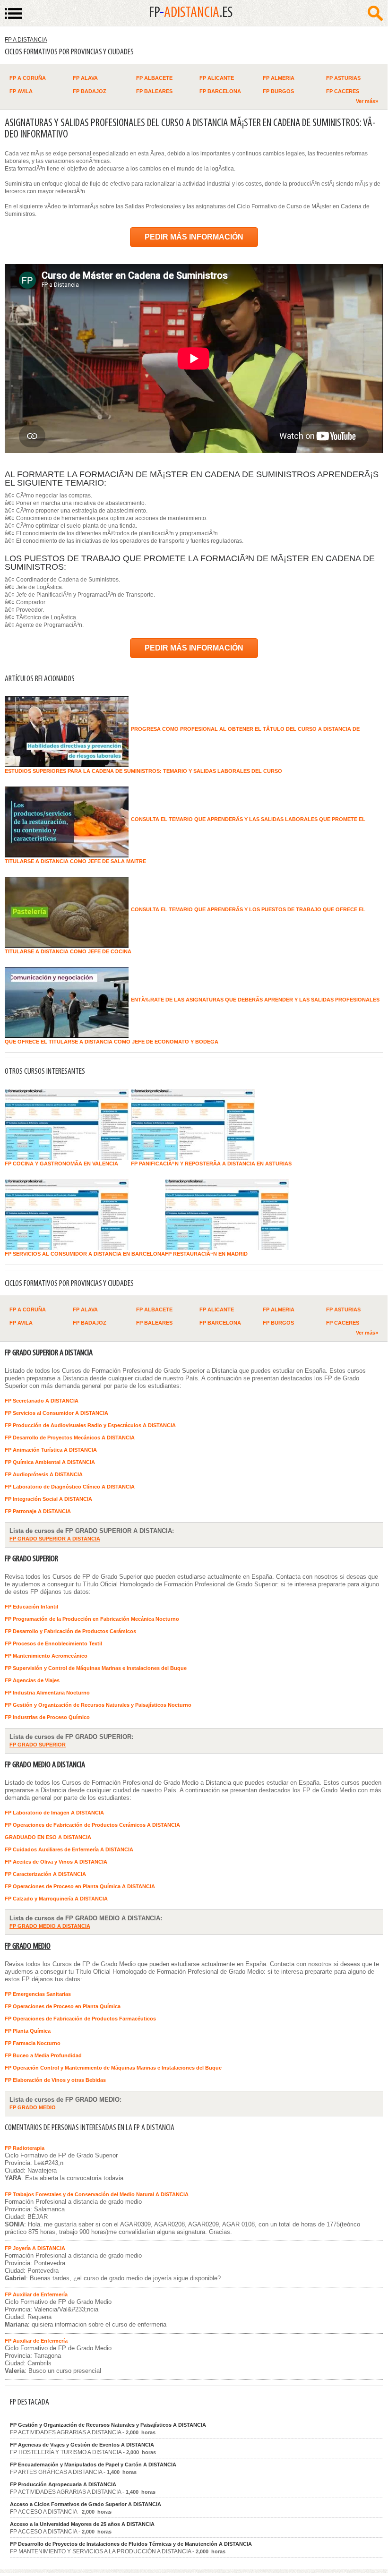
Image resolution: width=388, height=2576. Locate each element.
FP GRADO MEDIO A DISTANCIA (45, 1765)
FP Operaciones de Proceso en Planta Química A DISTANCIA (80, 1886)
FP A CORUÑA (28, 78)
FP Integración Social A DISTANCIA (48, 1499)
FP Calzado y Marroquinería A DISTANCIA (56, 1899)
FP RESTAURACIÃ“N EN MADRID (206, 1254)
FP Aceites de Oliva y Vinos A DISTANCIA (56, 1862)
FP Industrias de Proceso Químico (47, 1717)
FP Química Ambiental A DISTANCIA (50, 1462)
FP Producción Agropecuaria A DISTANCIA (63, 2484)
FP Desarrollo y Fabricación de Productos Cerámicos (70, 1631)
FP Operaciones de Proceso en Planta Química (63, 2006)
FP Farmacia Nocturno (33, 2043)
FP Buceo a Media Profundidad (43, 2055)
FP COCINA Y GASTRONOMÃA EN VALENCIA (61, 1164)
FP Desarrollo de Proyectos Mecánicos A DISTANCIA (70, 1438)
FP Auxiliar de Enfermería (36, 2294)
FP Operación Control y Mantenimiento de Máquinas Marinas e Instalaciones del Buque (113, 2068)
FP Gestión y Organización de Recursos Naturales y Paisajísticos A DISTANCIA (108, 2425)
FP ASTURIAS (343, 78)
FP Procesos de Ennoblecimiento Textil (53, 1643)
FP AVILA (21, 91)
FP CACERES (343, 91)
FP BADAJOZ (90, 91)
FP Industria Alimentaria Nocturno (47, 1693)
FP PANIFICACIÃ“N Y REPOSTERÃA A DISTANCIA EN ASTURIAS (211, 1164)
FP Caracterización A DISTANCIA (45, 1874)
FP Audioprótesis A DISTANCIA (44, 1474)
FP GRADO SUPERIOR (31, 1559)
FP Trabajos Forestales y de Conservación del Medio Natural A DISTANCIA (97, 2194)
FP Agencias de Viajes (32, 1680)
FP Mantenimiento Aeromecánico (46, 1656)
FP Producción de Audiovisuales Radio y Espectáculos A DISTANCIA (90, 1425)
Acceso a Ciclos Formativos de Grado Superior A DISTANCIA (86, 2504)
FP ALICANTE (217, 78)
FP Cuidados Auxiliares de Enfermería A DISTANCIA (69, 1849)
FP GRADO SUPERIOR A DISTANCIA (49, 1353)
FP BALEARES (154, 91)
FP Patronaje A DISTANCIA (38, 1511)
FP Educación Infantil (31, 1607)
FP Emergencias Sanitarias (38, 1994)
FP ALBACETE (154, 78)
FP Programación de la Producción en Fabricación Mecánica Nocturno (92, 1619)
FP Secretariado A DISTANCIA (42, 1401)
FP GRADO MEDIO (28, 1947)
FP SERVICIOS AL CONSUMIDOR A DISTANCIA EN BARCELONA (85, 1254)
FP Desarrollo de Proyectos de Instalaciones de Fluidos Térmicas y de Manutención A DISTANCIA (131, 2544)
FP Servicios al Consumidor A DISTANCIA (56, 1413)
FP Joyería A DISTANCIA (35, 2248)
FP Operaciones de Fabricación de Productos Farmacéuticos (80, 2019)
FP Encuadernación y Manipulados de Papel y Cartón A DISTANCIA (93, 2465)
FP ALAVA (85, 78)
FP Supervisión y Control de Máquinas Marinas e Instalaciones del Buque (96, 1668)
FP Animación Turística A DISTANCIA (51, 1450)
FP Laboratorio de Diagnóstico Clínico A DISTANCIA (70, 1487)
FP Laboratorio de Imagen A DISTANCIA (54, 1813)
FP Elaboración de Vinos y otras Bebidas (55, 2080)
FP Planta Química (28, 2031)
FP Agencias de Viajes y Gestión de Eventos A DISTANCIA (82, 2445)
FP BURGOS (278, 91)
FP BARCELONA (220, 91)
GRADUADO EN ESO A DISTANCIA (48, 1837)
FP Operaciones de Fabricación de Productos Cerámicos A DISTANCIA (92, 1825)
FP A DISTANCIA (26, 40)
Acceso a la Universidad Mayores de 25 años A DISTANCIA (82, 2524)
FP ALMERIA (279, 78)
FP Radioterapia (25, 2148)
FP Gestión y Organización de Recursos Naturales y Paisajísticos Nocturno (98, 1705)
